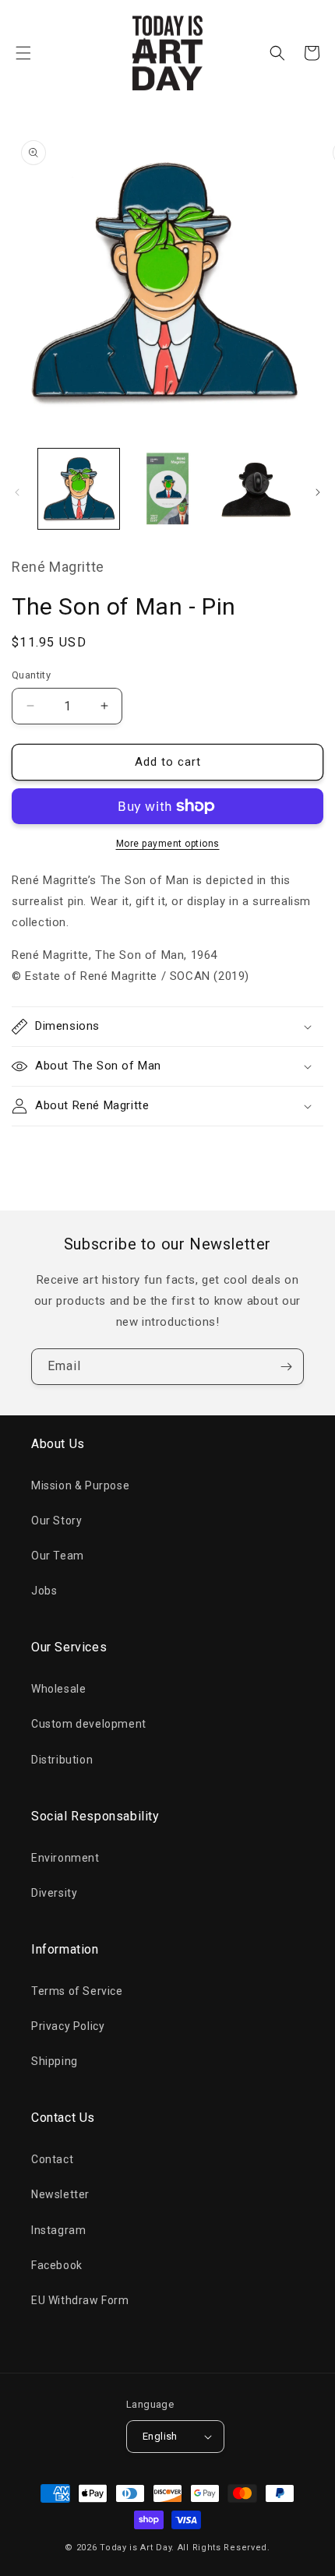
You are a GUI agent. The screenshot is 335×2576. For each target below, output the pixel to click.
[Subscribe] (286, 1367)
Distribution (62, 1760)
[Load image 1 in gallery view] (79, 489)
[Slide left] (17, 492)
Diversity (54, 1893)
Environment (65, 1858)
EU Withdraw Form (80, 2300)
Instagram (58, 2230)
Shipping (55, 2061)
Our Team (58, 1556)
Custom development (89, 1724)
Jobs (44, 1591)
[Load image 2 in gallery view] (167, 489)
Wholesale (58, 1689)
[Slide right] (318, 492)
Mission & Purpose (80, 1485)
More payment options (168, 844)
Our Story (56, 1521)
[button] (23, 53)
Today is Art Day (136, 2548)
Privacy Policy (68, 2026)
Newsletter (60, 2194)
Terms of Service (77, 1991)
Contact (52, 2159)
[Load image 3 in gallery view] (256, 489)
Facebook (57, 2265)
